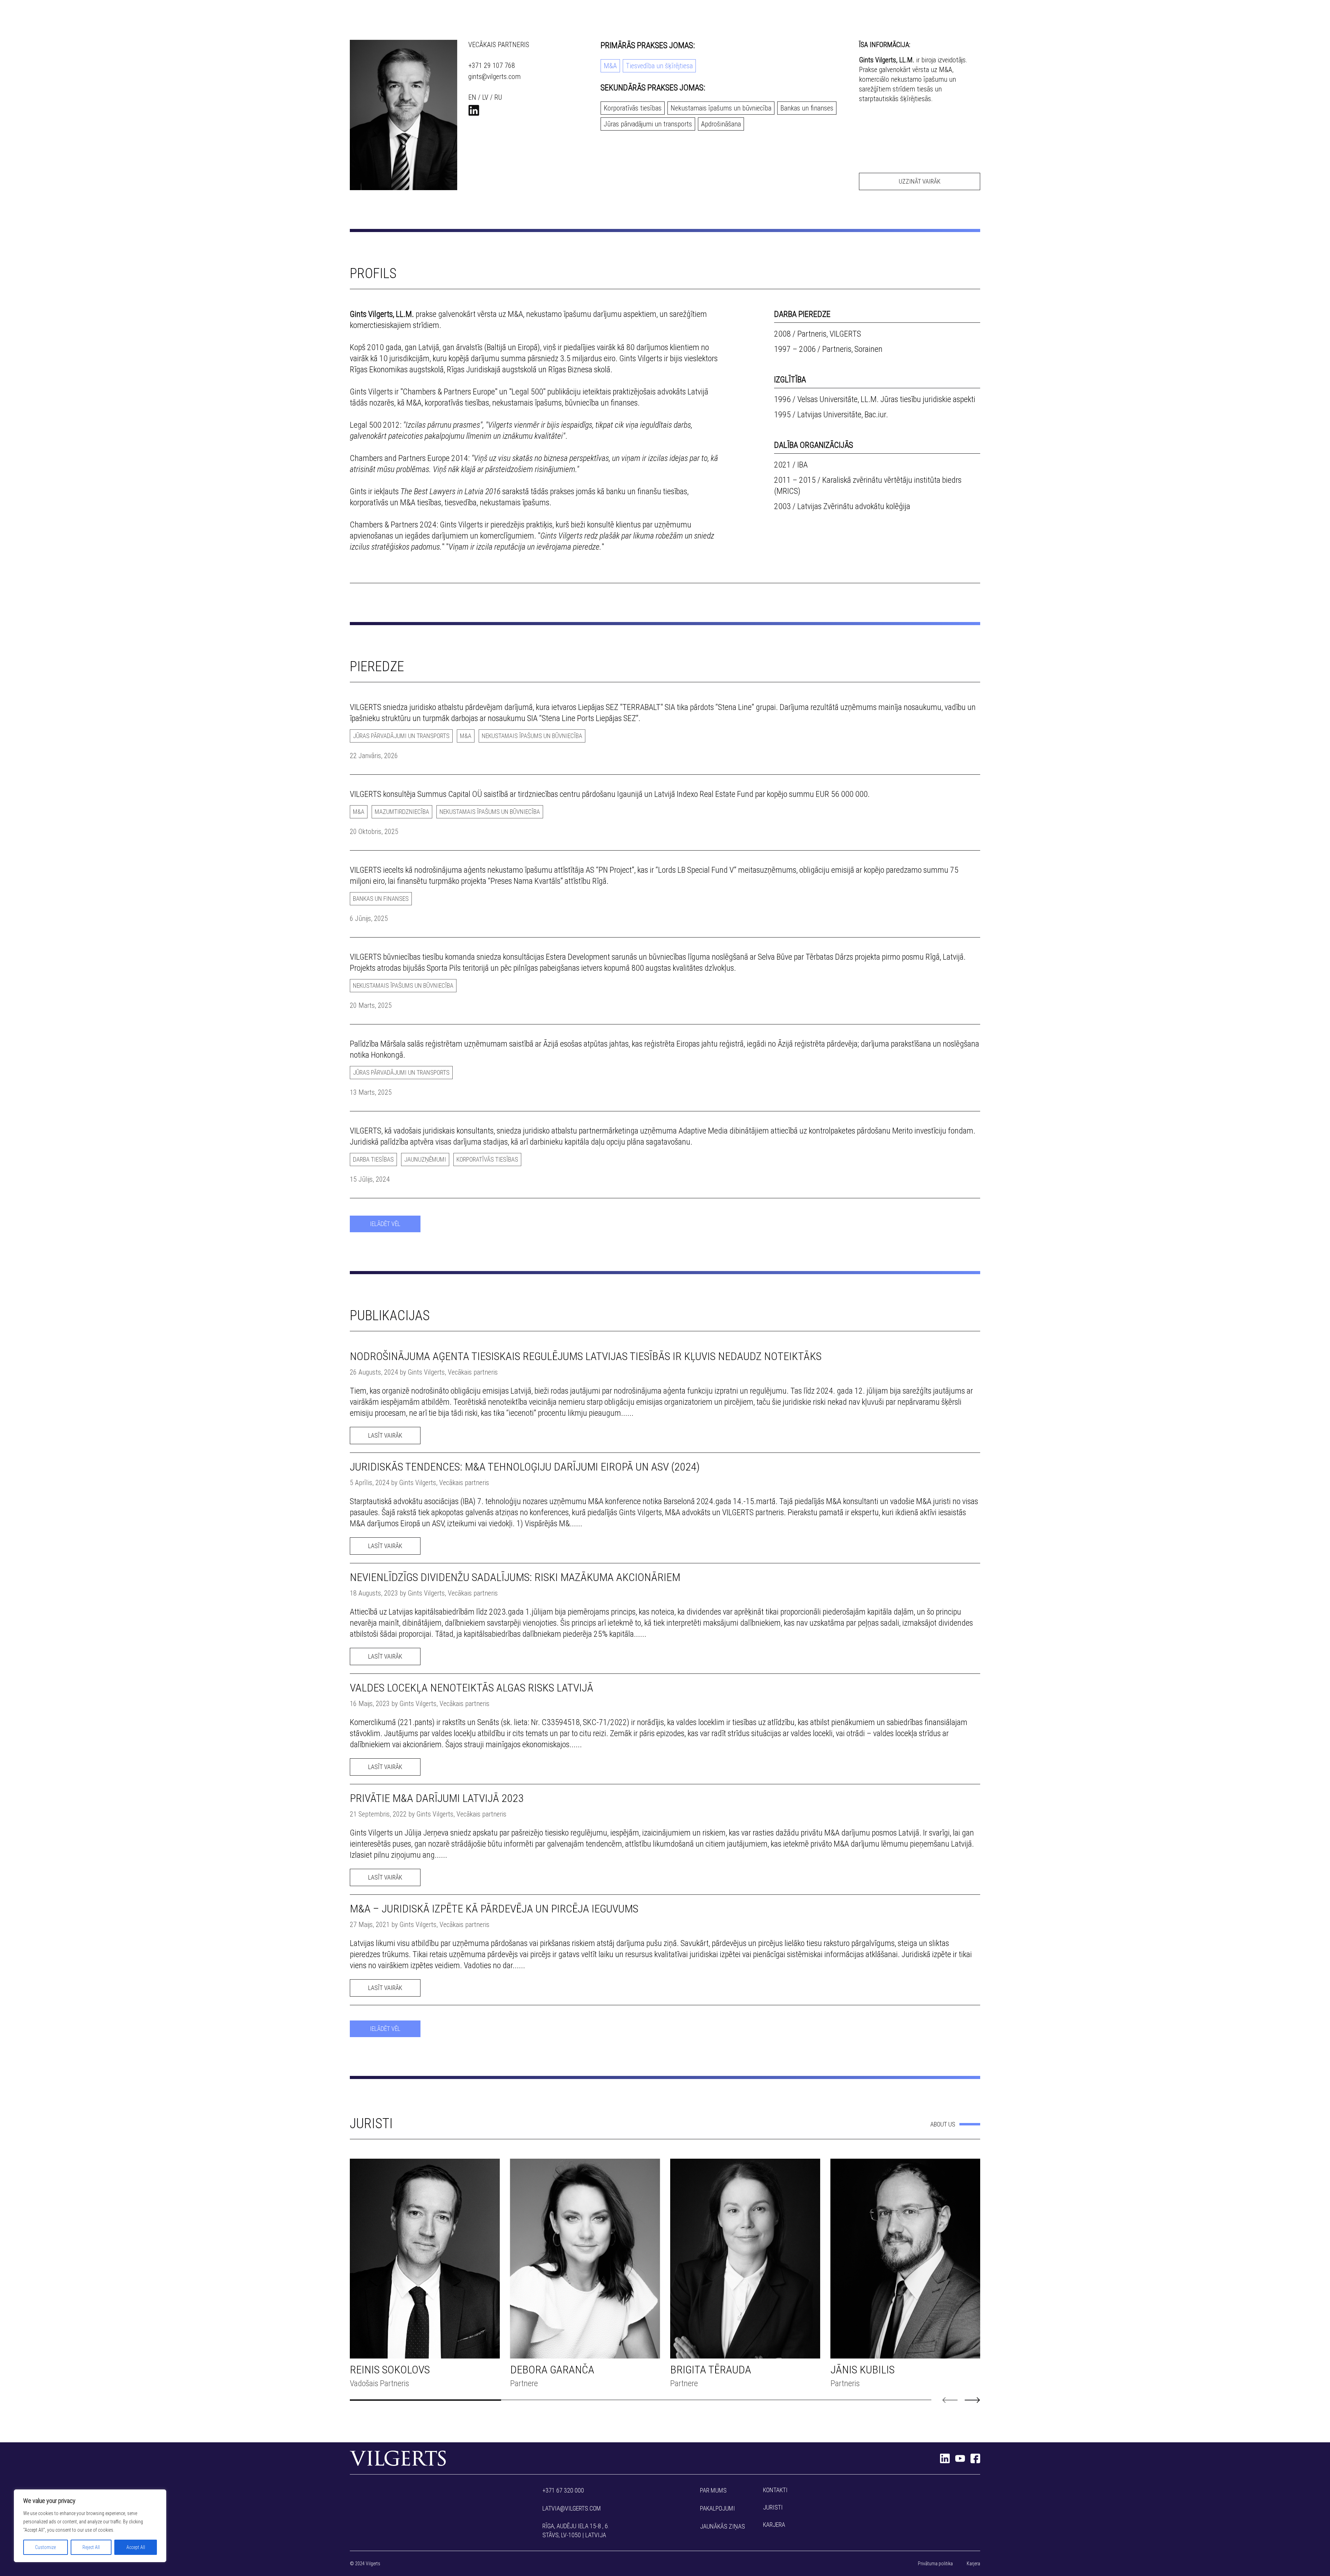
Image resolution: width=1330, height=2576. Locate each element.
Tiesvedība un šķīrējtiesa (659, 66)
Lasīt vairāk (385, 1435)
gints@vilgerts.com (494, 77)
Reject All (91, 2547)
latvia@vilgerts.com (572, 2508)
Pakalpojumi (717, 2508)
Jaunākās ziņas (722, 2526)
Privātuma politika (935, 2564)
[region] (90, 2526)
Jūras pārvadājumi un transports (648, 124)
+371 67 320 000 (563, 2490)
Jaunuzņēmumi (425, 1159)
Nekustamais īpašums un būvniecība (721, 108)
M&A (610, 66)
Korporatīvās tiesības (633, 108)
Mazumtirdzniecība (402, 812)
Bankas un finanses (807, 108)
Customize (45, 2547)
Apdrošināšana (721, 124)
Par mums (713, 2490)
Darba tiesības (373, 1159)
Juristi (773, 2507)
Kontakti (775, 2490)
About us (943, 2124)
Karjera (774, 2525)
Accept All (136, 2547)
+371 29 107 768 (492, 65)
